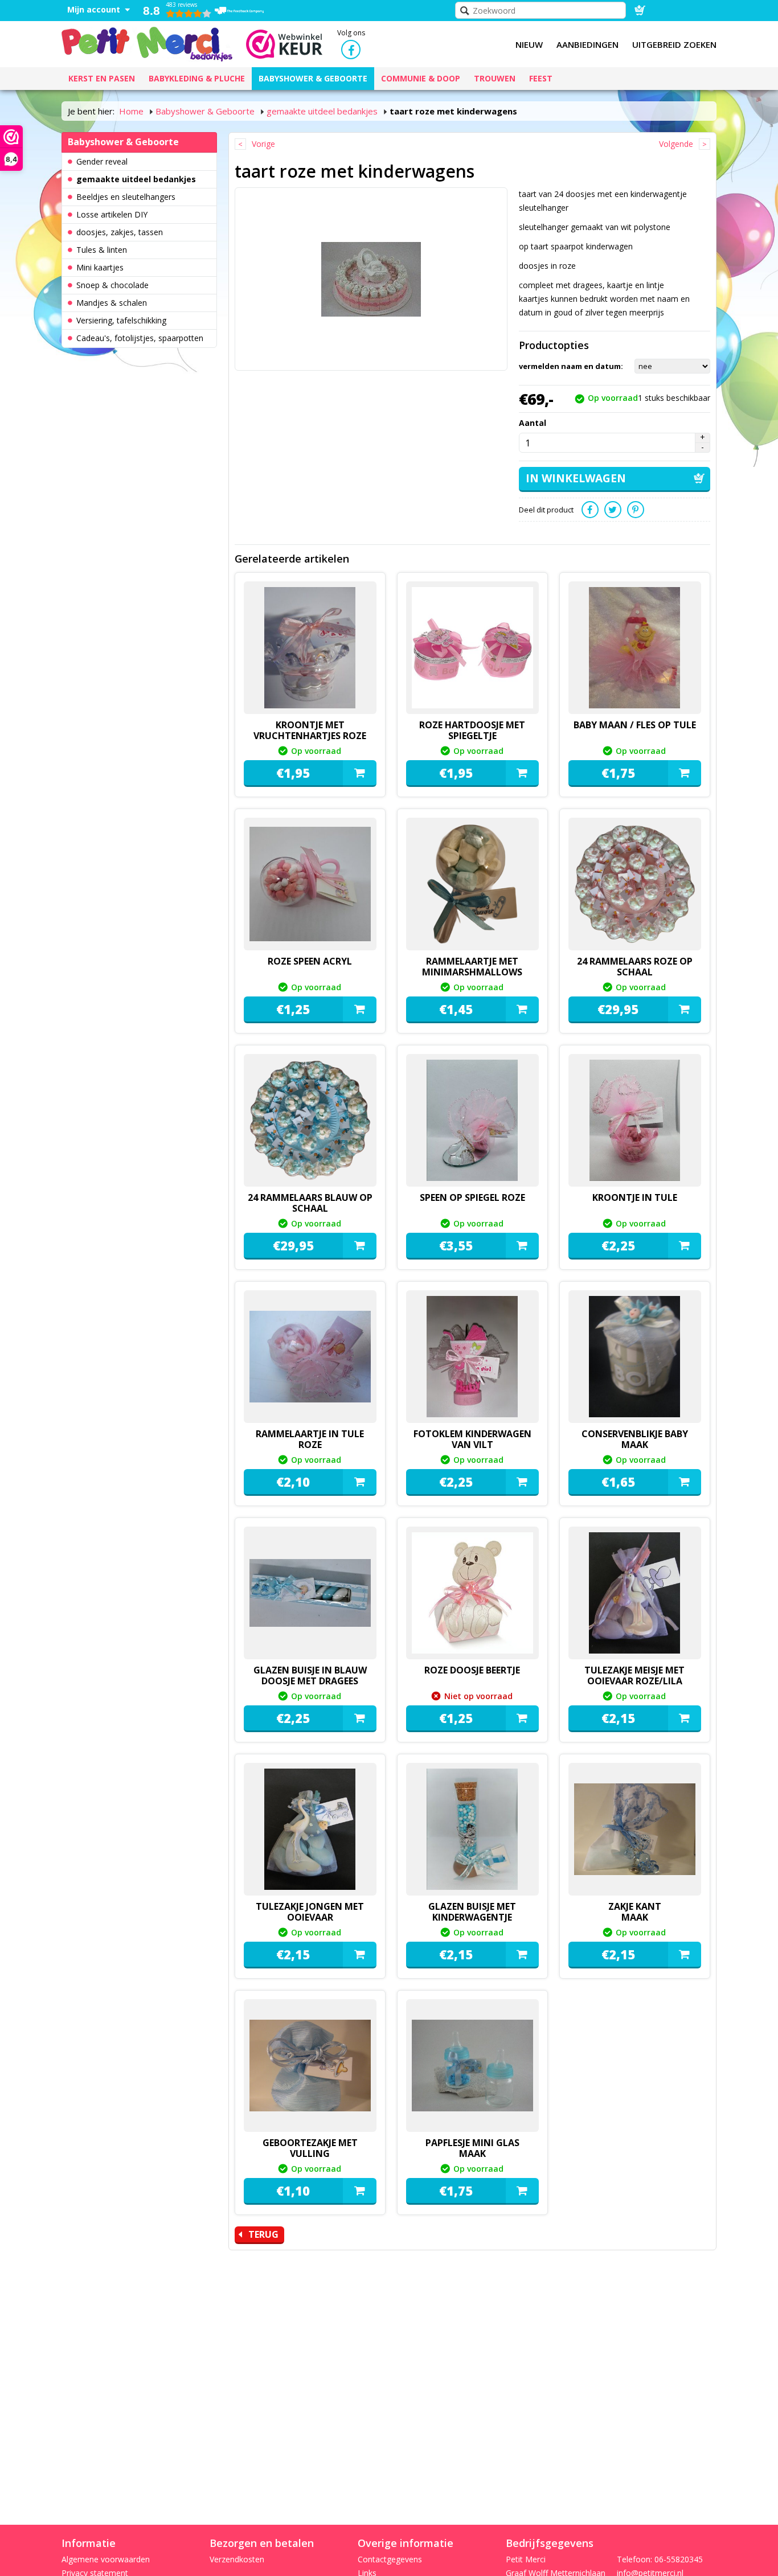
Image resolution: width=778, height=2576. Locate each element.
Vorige (263, 144)
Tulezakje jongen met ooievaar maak (310, 1917)
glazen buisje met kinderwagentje (472, 1912)
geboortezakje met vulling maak (310, 2153)
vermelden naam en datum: (571, 366)
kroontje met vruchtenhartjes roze (310, 730)
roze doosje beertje (472, 1670)
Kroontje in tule (635, 1197)
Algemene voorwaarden (106, 2559)
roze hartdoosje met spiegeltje (472, 730)
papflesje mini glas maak (472, 2148)
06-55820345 (679, 2559)
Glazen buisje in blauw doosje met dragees (310, 1675)
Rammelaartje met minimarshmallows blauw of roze (472, 972)
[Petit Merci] (147, 43)
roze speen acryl (310, 961)
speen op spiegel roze (472, 1197)
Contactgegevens (390, 2559)
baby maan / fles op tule (635, 725)
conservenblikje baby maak (635, 1439)
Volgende (676, 144)
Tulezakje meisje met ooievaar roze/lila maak (634, 1681)
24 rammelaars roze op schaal (635, 967)
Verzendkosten (237, 2559)
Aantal (533, 423)
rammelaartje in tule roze (310, 1439)
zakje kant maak (635, 1912)
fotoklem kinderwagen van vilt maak (472, 1445)
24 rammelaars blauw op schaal (310, 1203)
